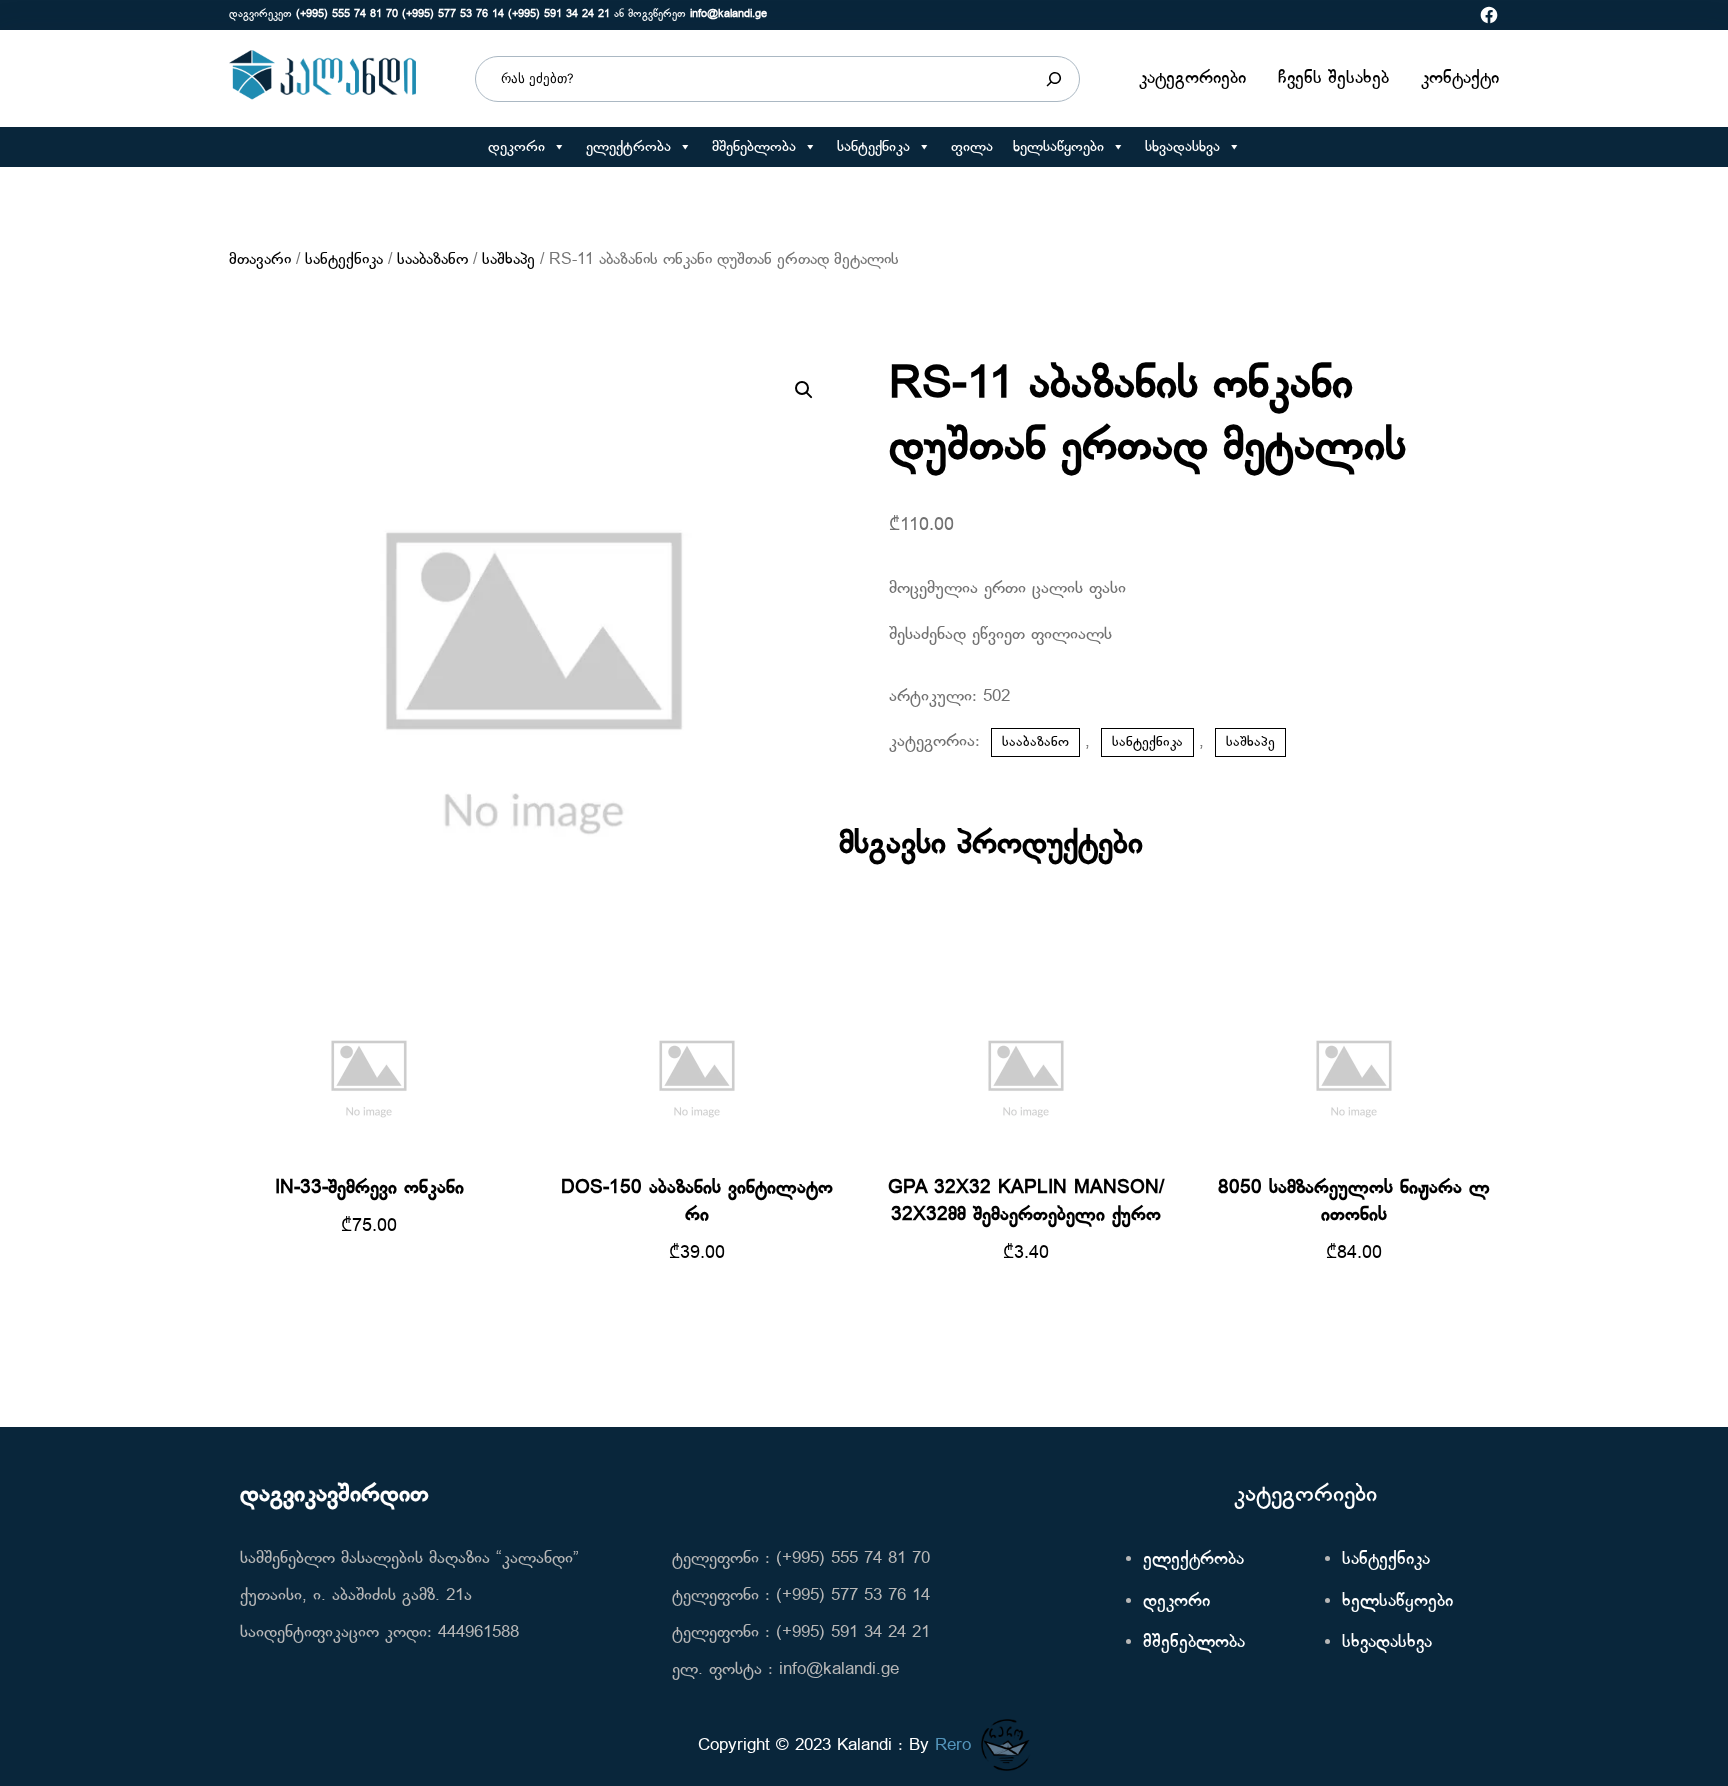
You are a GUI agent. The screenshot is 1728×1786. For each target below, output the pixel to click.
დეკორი (516, 147)
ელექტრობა (628, 147)
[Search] (1054, 79)
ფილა (972, 147)
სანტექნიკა (873, 147)
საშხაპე (508, 260)
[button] (558, 147)
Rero (953, 1745)
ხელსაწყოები (1058, 147)
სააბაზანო (432, 260)
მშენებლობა (754, 147)
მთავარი (260, 260)
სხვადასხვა (1182, 147)
